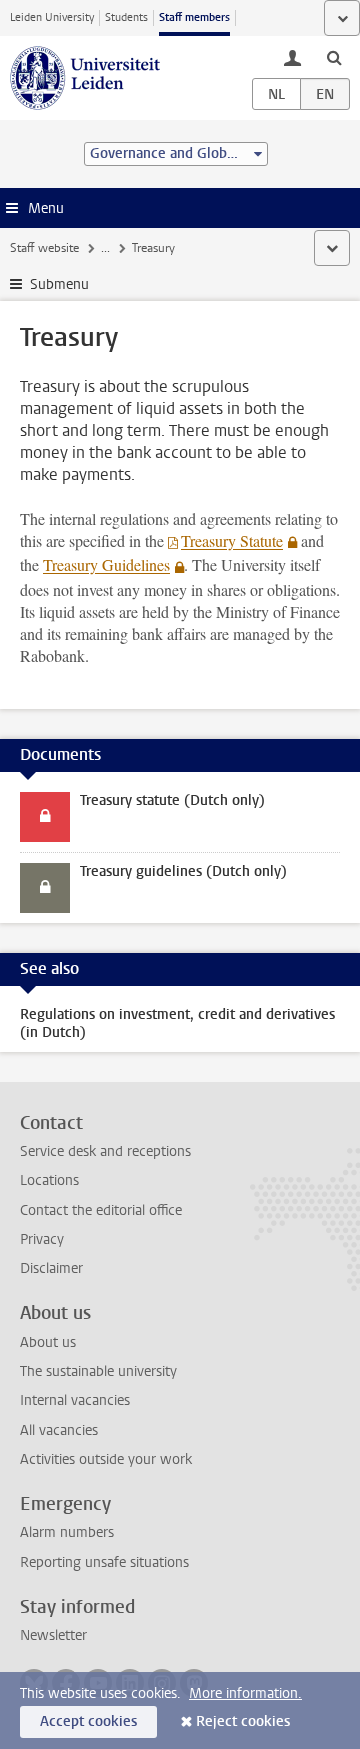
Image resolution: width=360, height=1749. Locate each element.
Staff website (44, 248)
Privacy (42, 1239)
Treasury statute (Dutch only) (172, 800)
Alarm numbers (67, 1532)
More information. (245, 1693)
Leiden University (52, 17)
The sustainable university (98, 1371)
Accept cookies (88, 1721)
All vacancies (59, 1430)
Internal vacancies (75, 1400)
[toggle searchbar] (334, 57)
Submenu (59, 284)
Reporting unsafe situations (104, 1562)
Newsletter (53, 1635)
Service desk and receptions (105, 1151)
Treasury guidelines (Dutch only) (183, 871)
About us (48, 1342)
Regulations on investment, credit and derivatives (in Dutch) (177, 1023)
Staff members (194, 17)
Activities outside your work (106, 1459)
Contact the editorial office (101, 1210)
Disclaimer (51, 1268)
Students (126, 17)
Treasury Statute (232, 540)
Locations (49, 1180)
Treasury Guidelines (106, 564)
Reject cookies (243, 1721)
